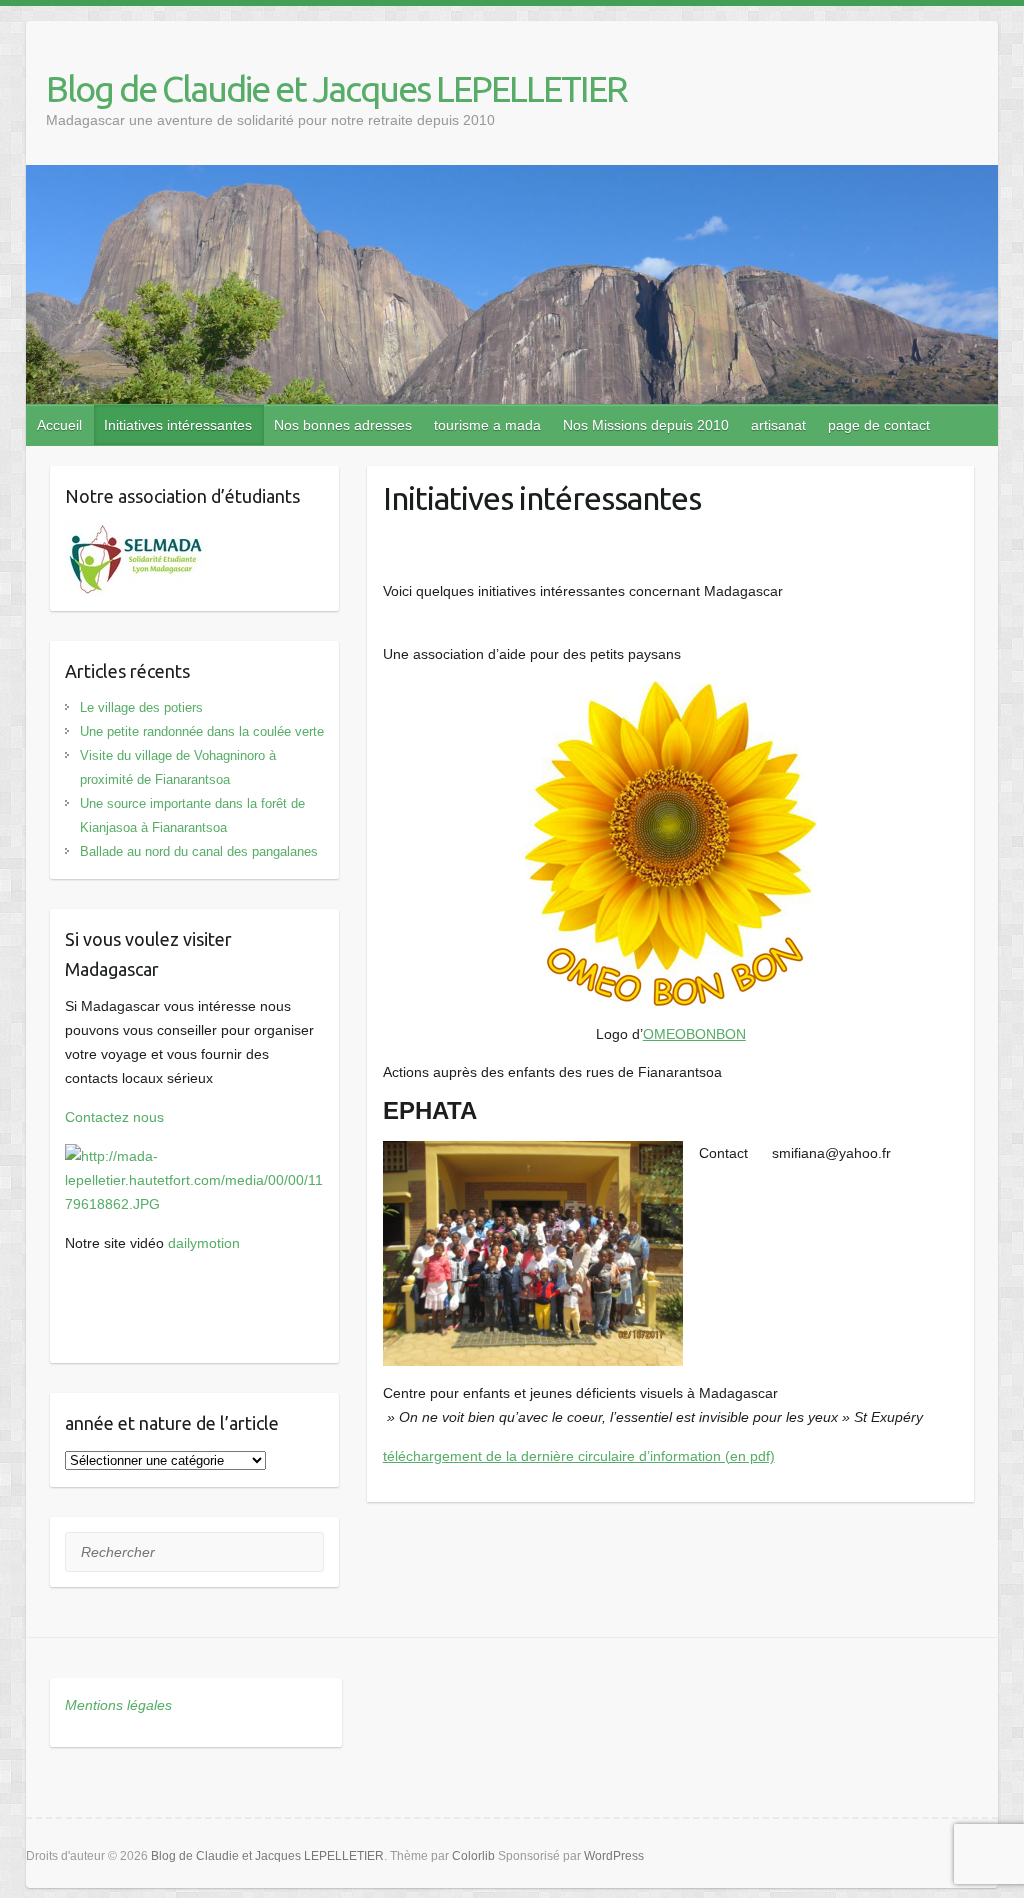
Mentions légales (118, 1705)
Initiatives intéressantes (178, 425)
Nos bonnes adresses (343, 425)
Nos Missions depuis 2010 (646, 425)
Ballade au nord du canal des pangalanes (199, 851)
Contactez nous (114, 1117)
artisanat (778, 425)
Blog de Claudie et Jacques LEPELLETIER (336, 88)
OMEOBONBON (694, 1034)
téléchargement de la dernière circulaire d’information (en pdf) (579, 1456)
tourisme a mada (487, 425)
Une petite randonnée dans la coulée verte (202, 731)
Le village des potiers (141, 707)
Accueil (59, 425)
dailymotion (204, 1243)
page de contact (879, 425)
